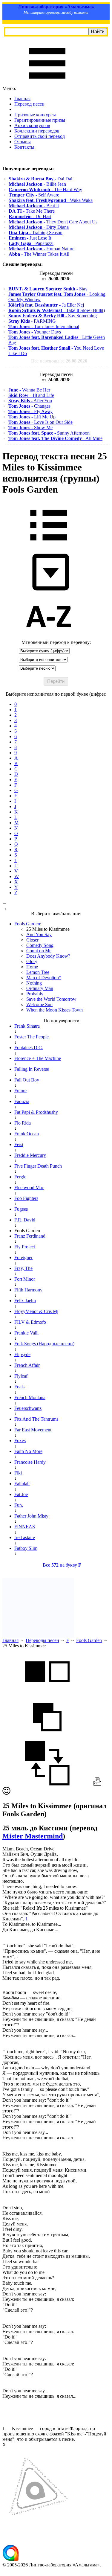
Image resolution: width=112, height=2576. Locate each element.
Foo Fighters (26, 1198)
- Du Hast (30, 216)
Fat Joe (21, 1494)
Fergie (20, 1177)
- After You (30, 401)
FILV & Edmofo (30, 1322)
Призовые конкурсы (35, 115)
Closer (32, 940)
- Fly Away (30, 411)
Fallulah (22, 1484)
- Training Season (36, 233)
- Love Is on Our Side (40, 422)
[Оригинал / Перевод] (47, 1784)
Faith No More (28, 1451)
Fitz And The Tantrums (36, 1419)
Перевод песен (29, 104)
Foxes (20, 1441)
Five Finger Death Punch (38, 1166)
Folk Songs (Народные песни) (44, 1344)
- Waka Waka (51, 200)
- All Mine (55, 438)
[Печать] (97, 1784)
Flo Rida (23, 1123)
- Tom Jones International (44, 326)
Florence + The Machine (38, 1058)
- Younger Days (35, 332)
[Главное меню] (47, 83)
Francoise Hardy (30, 1462)
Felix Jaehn (25, 1301)
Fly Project (25, 1247)
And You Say (39, 934)
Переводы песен (42, 1640)
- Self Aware (34, 195)
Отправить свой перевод (40, 136)
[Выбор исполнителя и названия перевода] (49, 545)
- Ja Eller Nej (46, 305)
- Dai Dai (40, 179)
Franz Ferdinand (30, 1236)
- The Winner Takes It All (39, 254)
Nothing (34, 983)
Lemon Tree (38, 972)
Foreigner (23, 1257)
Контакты (24, 147)
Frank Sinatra (27, 1026)
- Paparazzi (31, 243)
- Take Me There (32, 211)
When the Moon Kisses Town (55, 1010)
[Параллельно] (47, 1692)
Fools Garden (89, 1640)
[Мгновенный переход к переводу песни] (49, 591)
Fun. (19, 1505)
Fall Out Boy (27, 1080)
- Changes (29, 406)
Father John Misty (31, 1516)
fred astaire (25, 1537)
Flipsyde (22, 1354)
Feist (19, 1144)
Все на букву (62, 1565)
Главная (22, 99)
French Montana (30, 1397)
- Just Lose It (30, 238)
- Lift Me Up (32, 417)
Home (32, 967)
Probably (35, 994)
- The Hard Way (45, 189)
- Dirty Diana (39, 227)
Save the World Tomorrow (51, 999)
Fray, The (23, 1268)
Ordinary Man (40, 988)
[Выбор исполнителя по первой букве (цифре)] (49, 637)
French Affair (27, 1365)
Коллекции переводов (37, 131)
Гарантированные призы (40, 120)
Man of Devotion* (44, 978)
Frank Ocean (27, 1134)
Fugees (21, 1209)
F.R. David (25, 1220)
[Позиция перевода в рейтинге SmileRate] (6, 1793)
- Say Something (53, 316)
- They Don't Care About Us (53, 222)
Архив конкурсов (32, 125)
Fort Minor (25, 1279)
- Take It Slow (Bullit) (57, 310)
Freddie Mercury (30, 1155)
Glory (32, 961)
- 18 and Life (31, 395)
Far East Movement (33, 1430)
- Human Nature (42, 249)
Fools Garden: (28, 924)
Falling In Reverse (32, 1069)
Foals (19, 1387)
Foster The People (32, 1037)
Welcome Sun (39, 1004)
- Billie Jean (37, 184)
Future (20, 1091)
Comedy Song (40, 945)
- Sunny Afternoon (49, 433)
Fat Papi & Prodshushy (36, 1112)
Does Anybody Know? (48, 956)
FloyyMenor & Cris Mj (36, 1311)
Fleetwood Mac (29, 1188)
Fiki (18, 1473)
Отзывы (23, 142)
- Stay (48, 289)
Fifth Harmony (28, 1290)
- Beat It (34, 206)
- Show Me (30, 428)
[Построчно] (47, 1738)
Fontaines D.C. (29, 1048)
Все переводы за (59, 361)
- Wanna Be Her (29, 390)
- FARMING (32, 321)
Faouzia (22, 1101)
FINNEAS (25, 1527)
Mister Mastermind (33, 1836)
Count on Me (39, 951)
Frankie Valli (26, 1333)
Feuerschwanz (28, 1408)
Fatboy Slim (26, 1548)
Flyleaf (21, 1376)
